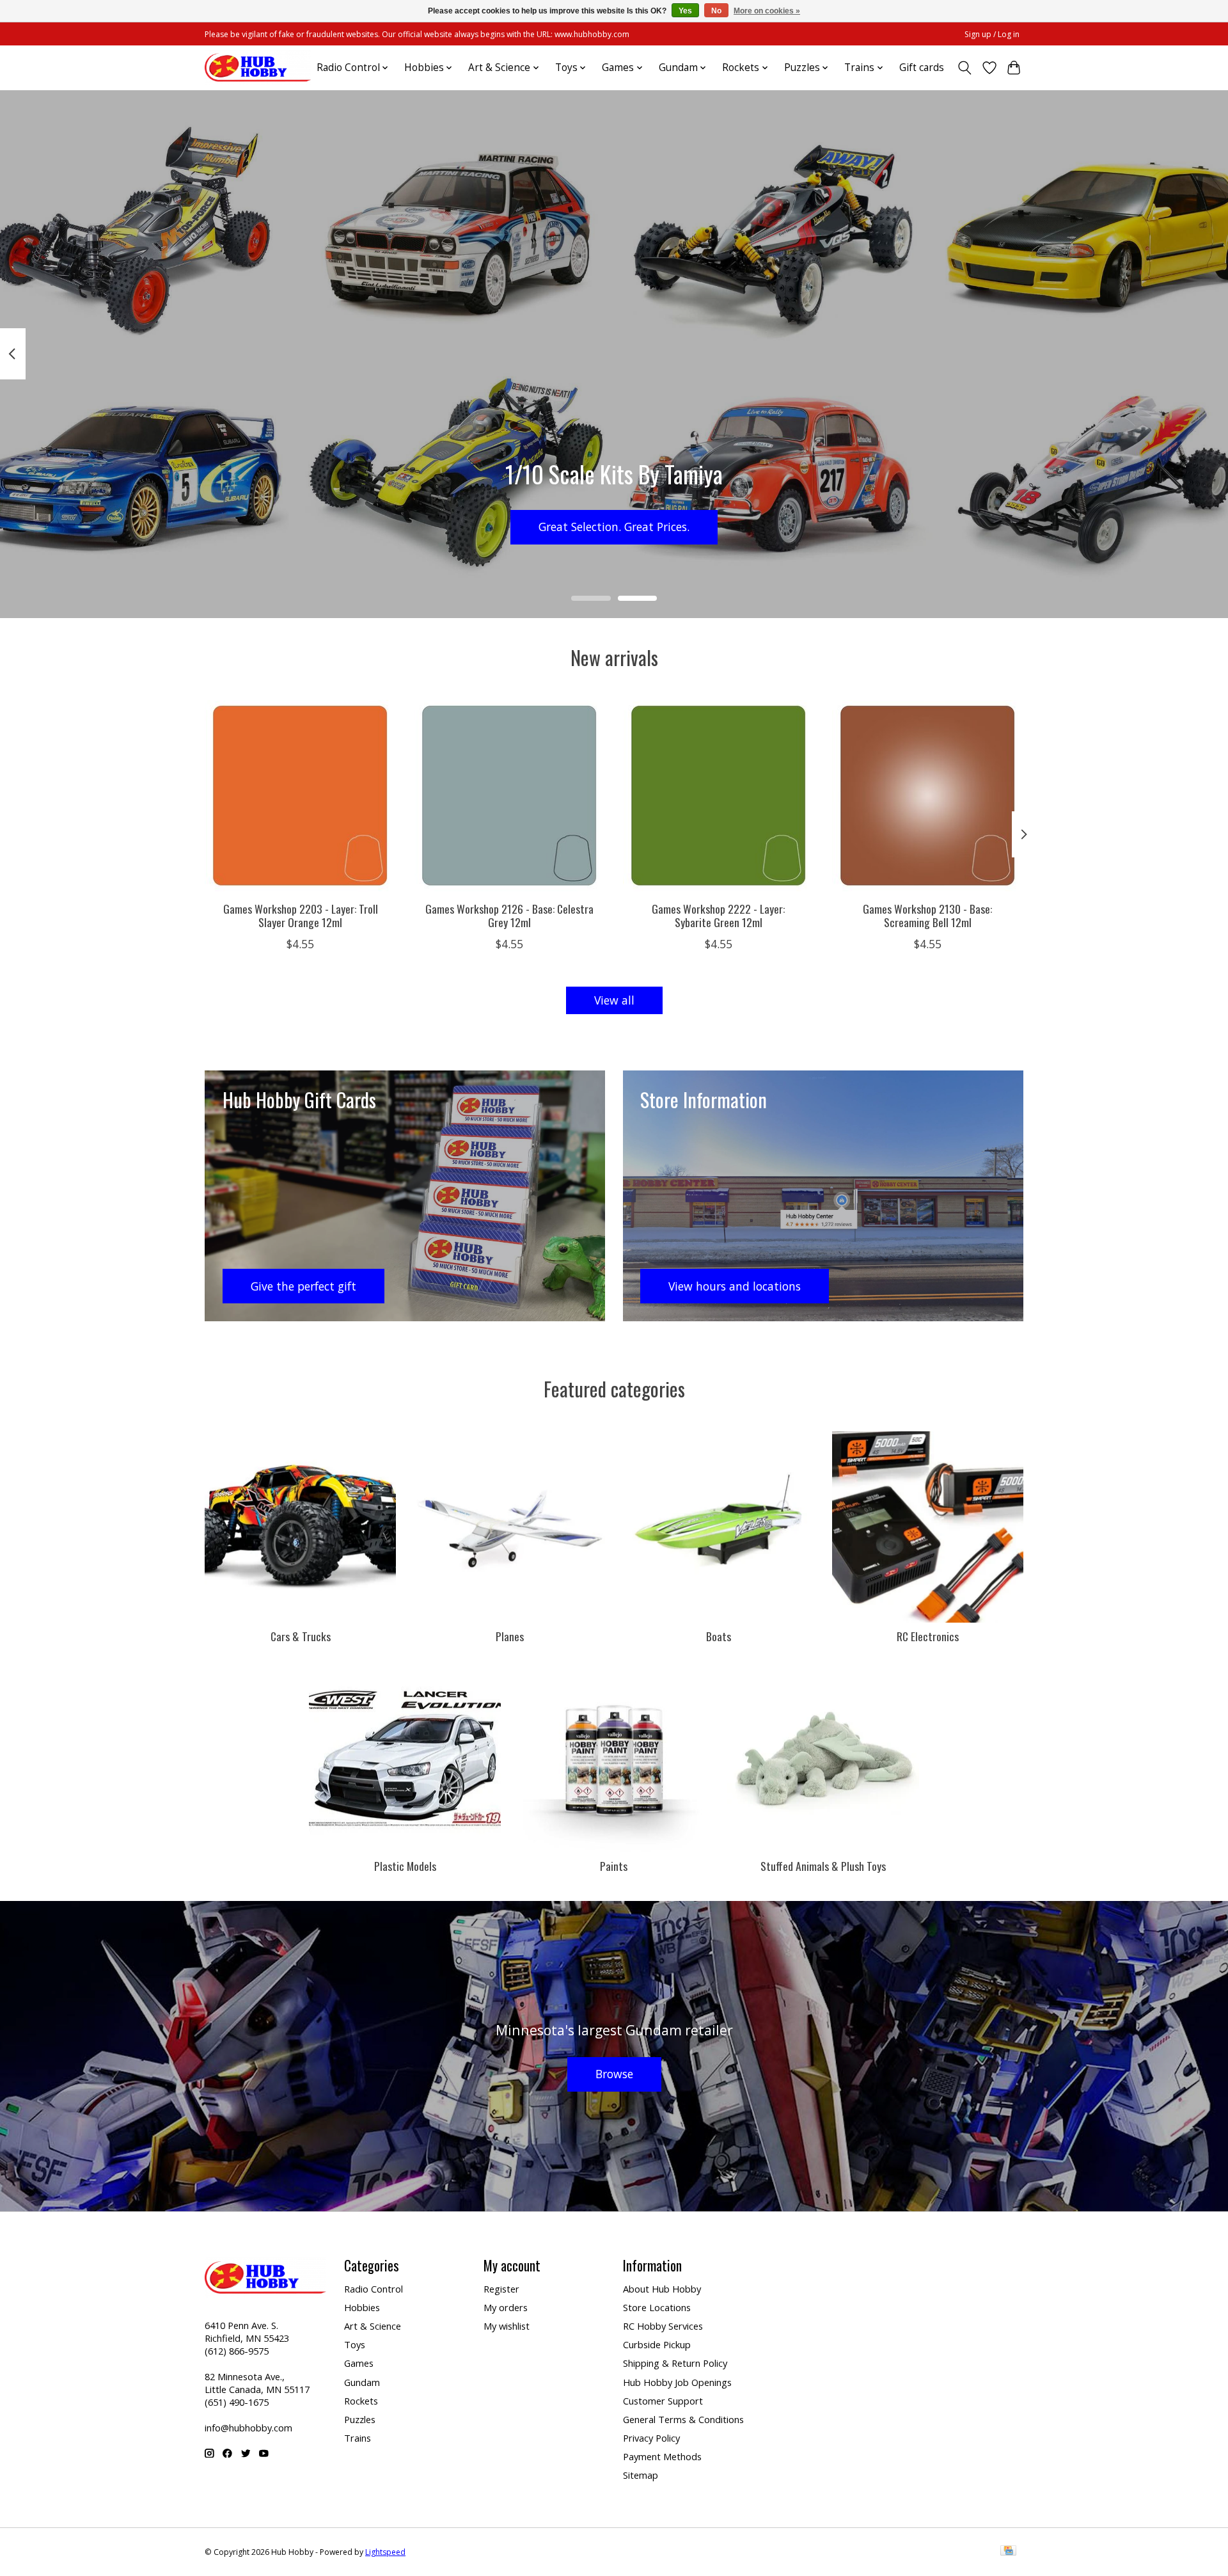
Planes (510, 1636)
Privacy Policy (651, 2438)
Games (359, 2363)
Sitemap (641, 2475)
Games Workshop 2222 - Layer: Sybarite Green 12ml (718, 915)
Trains (358, 2438)
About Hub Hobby (662, 2289)
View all (614, 1000)
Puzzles (360, 2419)
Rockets (361, 2401)
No (716, 11)
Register (501, 2289)
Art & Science (373, 2326)
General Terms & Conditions (683, 2419)
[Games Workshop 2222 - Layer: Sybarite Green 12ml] (719, 796)
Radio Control (374, 2289)
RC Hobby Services (663, 2326)
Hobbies (362, 2307)
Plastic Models (405, 1866)
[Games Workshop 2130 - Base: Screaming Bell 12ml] (928, 796)
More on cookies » (767, 11)
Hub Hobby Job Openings (677, 2382)
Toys (355, 2344)
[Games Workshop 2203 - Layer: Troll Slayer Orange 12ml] (300, 796)
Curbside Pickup (657, 2344)
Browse (614, 2074)
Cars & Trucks (301, 1636)
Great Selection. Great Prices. (614, 527)
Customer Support (663, 2401)
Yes (685, 11)
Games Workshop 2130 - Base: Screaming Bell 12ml (927, 915)
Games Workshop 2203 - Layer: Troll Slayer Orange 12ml (301, 915)
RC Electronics (928, 1636)
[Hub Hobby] (258, 68)
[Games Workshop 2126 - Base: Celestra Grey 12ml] (509, 796)
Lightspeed (385, 2552)
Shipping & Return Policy (675, 2363)
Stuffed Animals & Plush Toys (823, 1866)
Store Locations (657, 2307)
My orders (506, 2307)
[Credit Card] (1008, 2552)
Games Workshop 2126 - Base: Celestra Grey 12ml (509, 915)
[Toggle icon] (965, 68)
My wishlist (507, 2326)
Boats (719, 1636)
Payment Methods (662, 2456)
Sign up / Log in (992, 34)
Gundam (362, 2382)
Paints (614, 1866)
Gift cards (922, 68)
